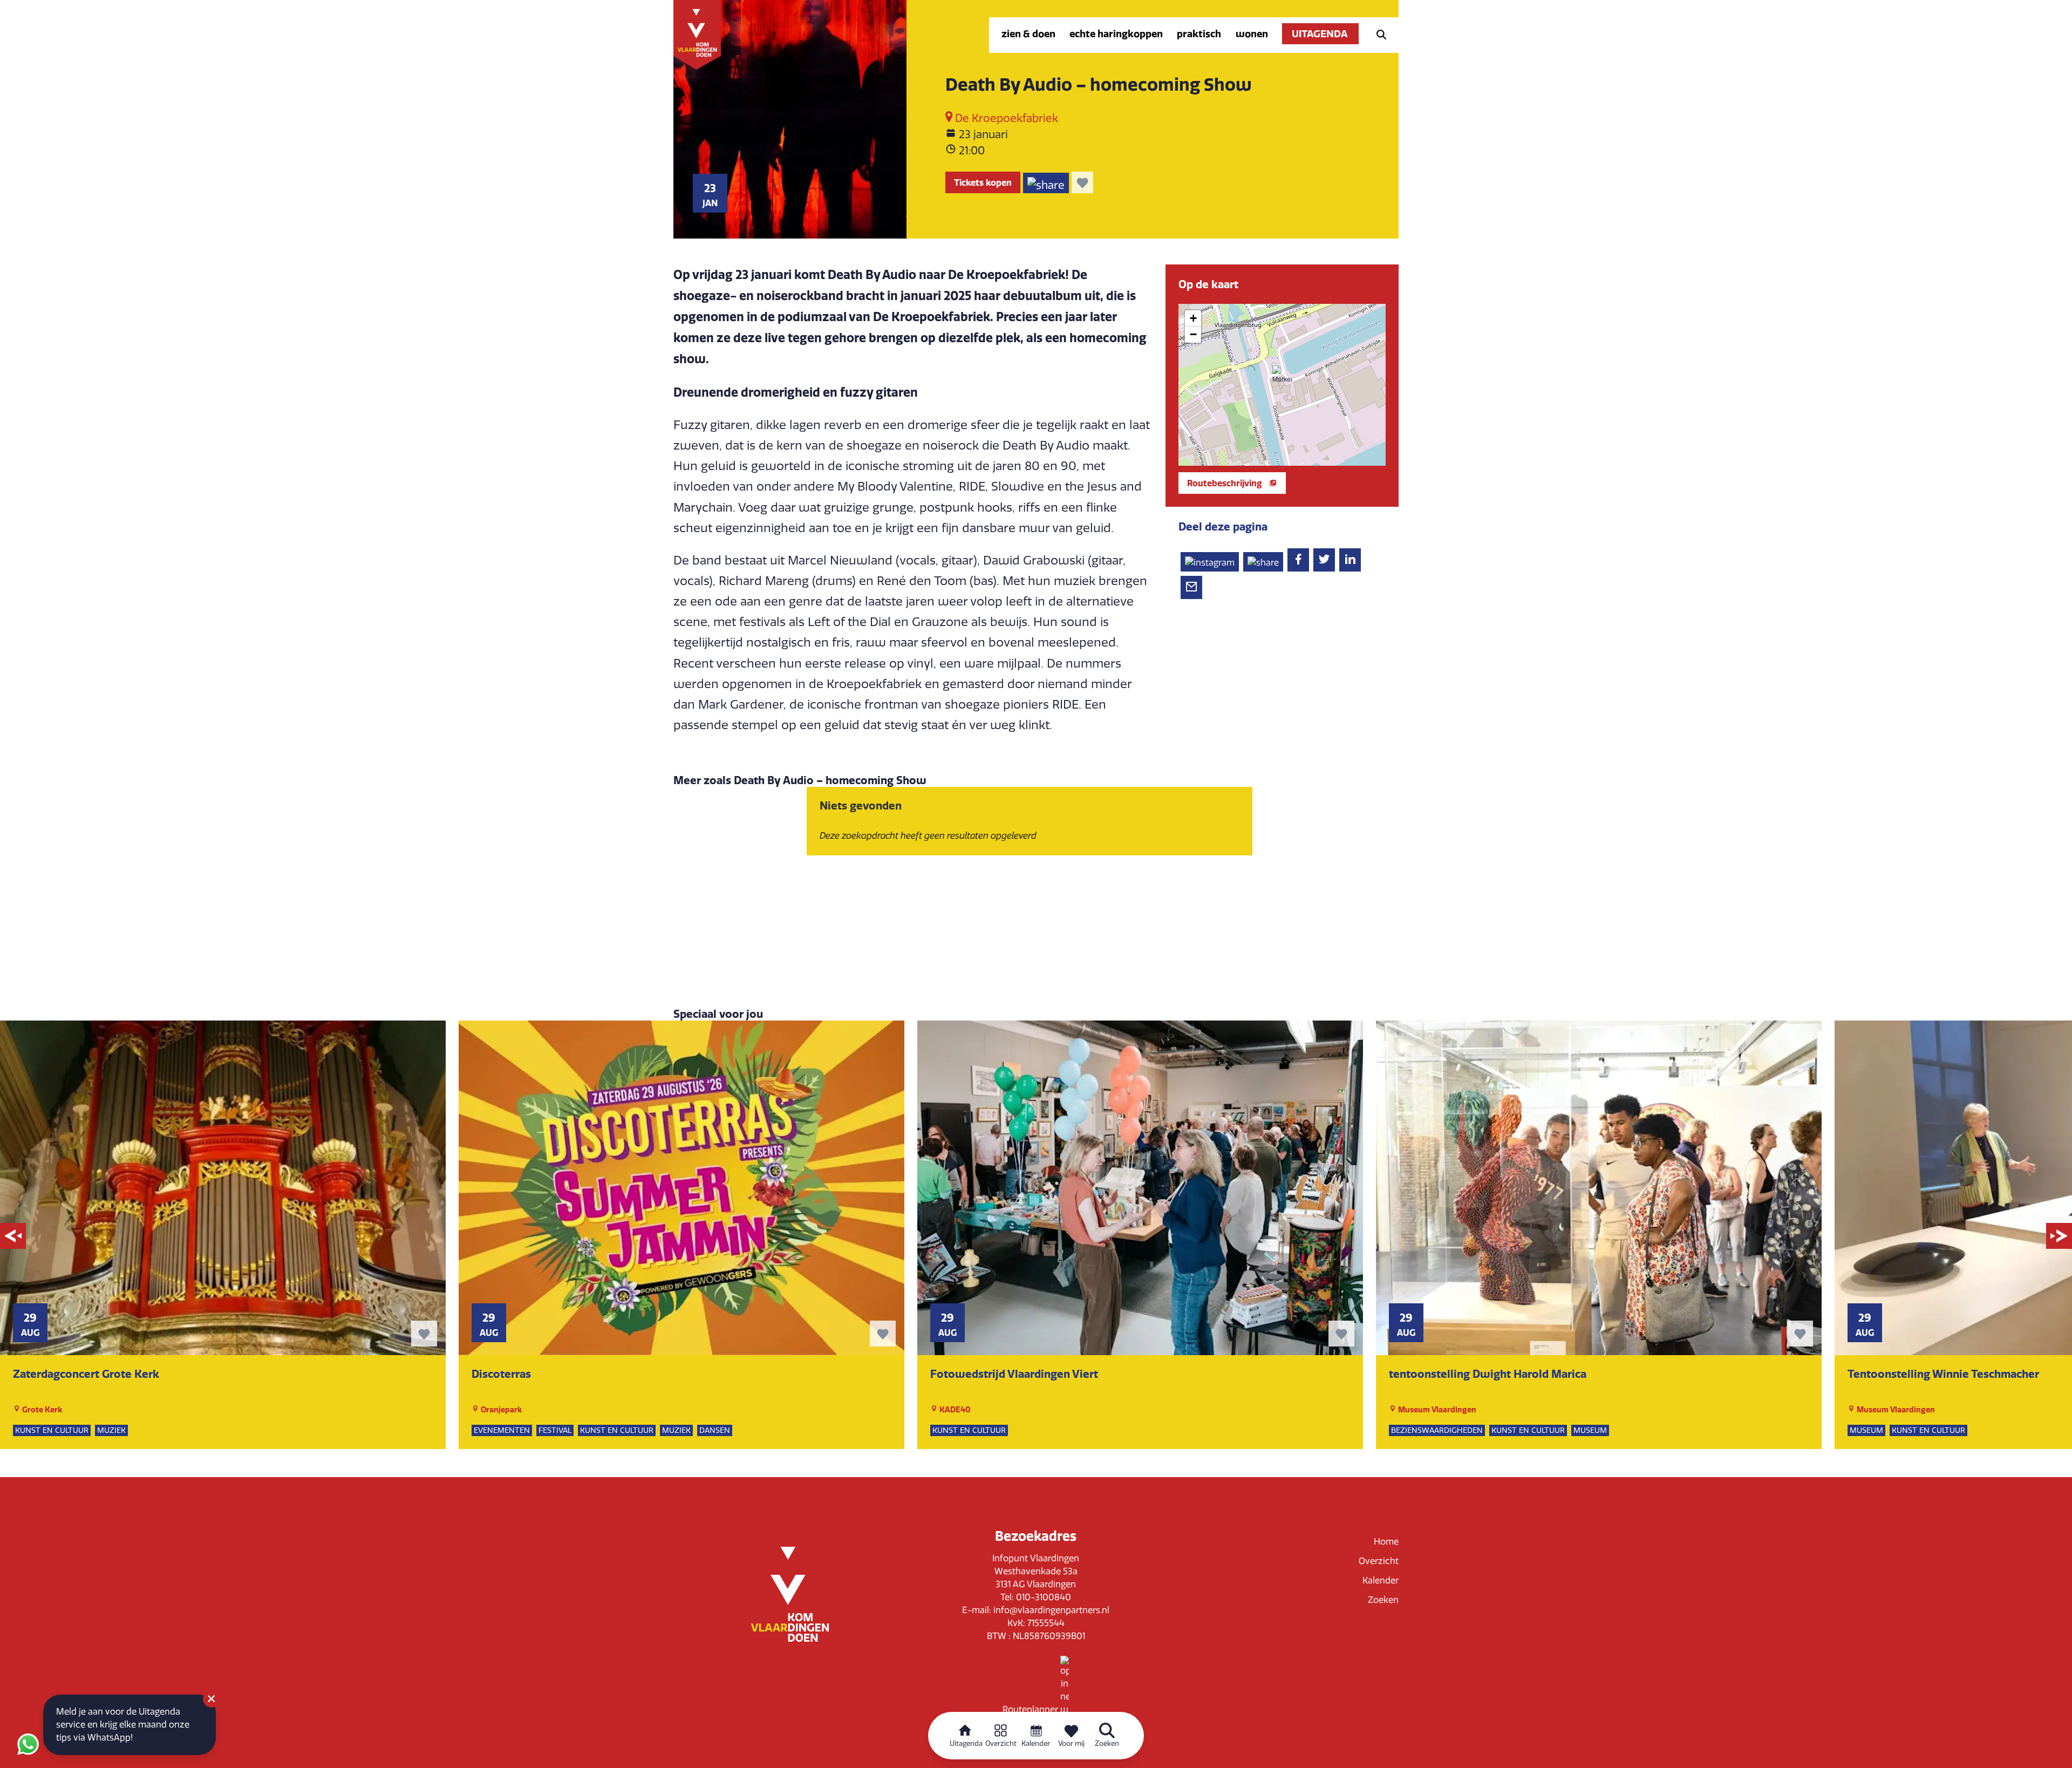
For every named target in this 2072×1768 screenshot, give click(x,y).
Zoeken (1383, 1600)
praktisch (1199, 34)
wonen (1252, 34)
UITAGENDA (1320, 34)
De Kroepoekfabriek (1005, 118)
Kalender (1381, 1580)
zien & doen (1028, 34)
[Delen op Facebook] (1298, 560)
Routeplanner (1031, 1709)
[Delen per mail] (1191, 587)
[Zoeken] (1378, 34)
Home (1386, 1542)
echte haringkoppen (1116, 34)
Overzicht (1379, 1561)
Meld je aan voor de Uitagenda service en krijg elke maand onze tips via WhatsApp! (123, 1725)
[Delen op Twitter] (1324, 560)
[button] (1282, 375)
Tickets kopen (983, 182)
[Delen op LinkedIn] (1350, 560)
